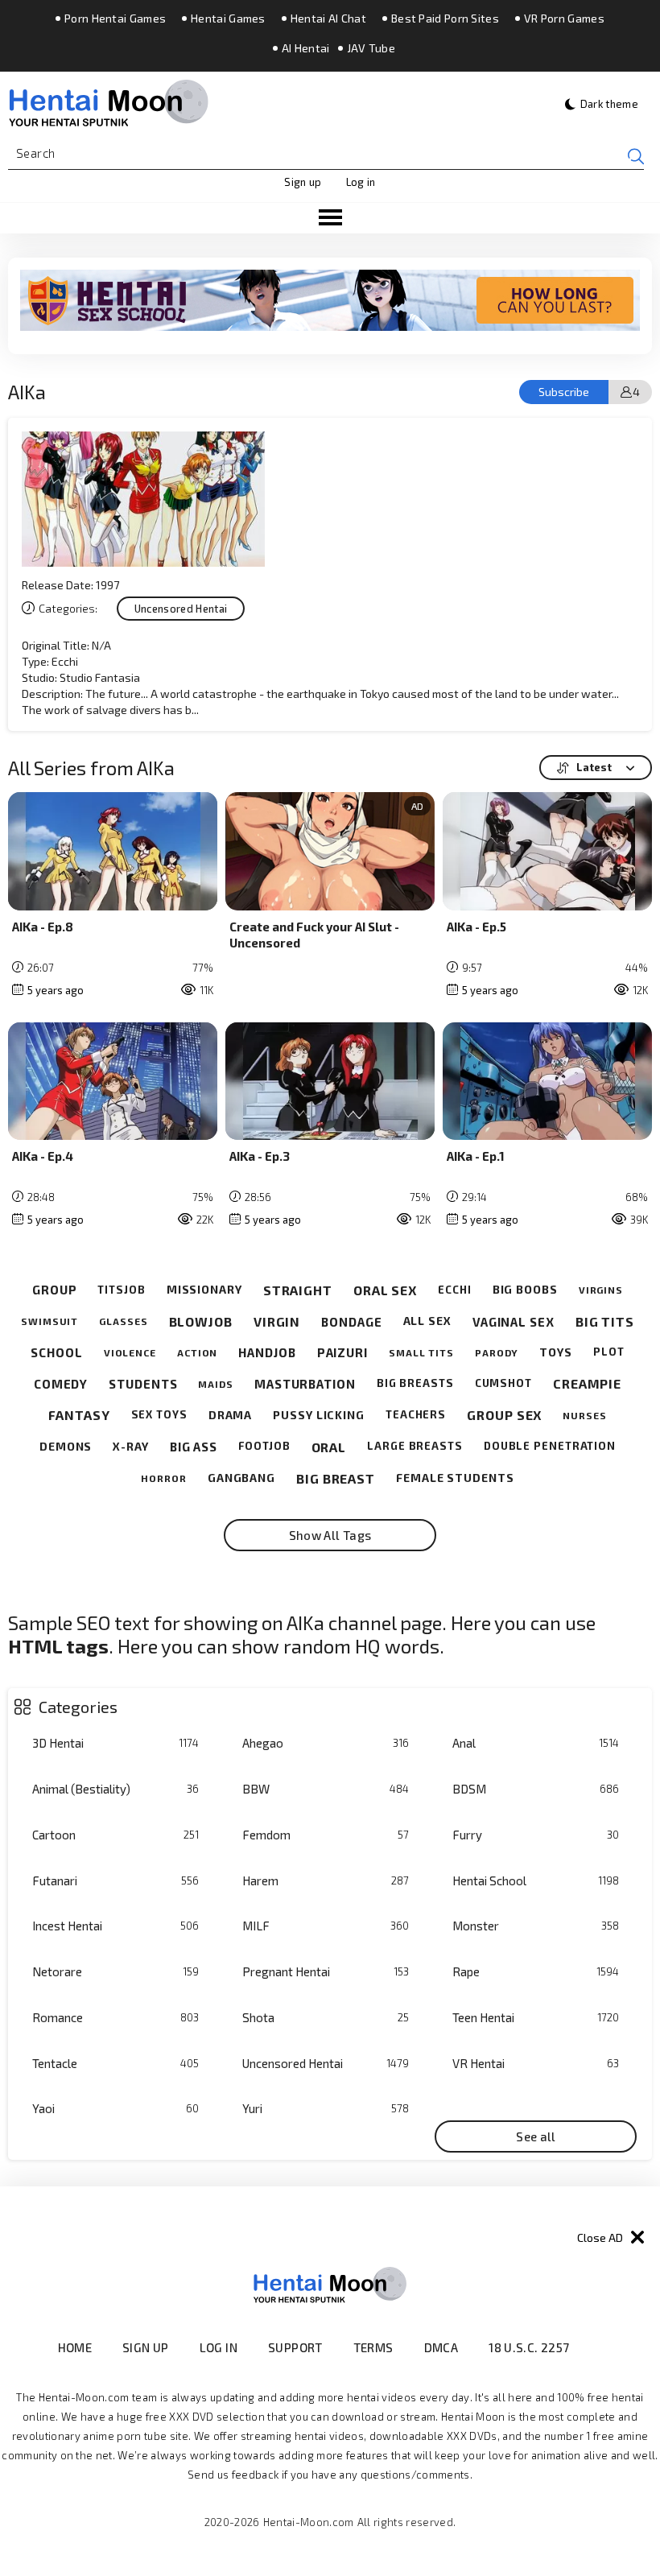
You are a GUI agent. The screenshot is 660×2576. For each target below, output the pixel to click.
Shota (326, 2017)
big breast (336, 1478)
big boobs (525, 1290)
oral (329, 1447)
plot (609, 1352)
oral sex (385, 1290)
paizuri (342, 1352)
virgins (601, 1290)
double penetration (550, 1446)
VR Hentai (536, 2063)
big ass (194, 1447)
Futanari (115, 1880)
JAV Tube (371, 48)
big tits (605, 1321)
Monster (536, 1926)
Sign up (303, 182)
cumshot (503, 1383)
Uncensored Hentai (326, 2063)
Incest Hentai (115, 1926)
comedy (61, 1384)
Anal (536, 1743)
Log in (361, 182)
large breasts (415, 1446)
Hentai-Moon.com (309, 2522)
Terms (373, 2347)
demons (66, 1447)
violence (130, 1352)
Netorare (115, 1971)
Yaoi (115, 2108)
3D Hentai (115, 1743)
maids (216, 1384)
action (197, 1352)
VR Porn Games (564, 19)
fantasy (79, 1415)
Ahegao (326, 1743)
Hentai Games (228, 19)
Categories (78, 1707)
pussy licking (319, 1415)
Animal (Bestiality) (115, 1789)
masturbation (305, 1384)
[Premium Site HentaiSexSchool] (330, 300)
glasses (123, 1321)
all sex (427, 1321)
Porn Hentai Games (115, 19)
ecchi (455, 1290)
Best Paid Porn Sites (445, 19)
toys (556, 1352)
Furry (536, 1835)
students (143, 1384)
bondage (351, 1322)
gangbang (241, 1478)
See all (536, 2136)
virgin (277, 1321)
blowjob (201, 1321)
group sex (504, 1415)
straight (298, 1290)
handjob (267, 1352)
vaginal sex (514, 1322)
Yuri (326, 2108)
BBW (326, 1789)
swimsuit (49, 1321)
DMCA (441, 2347)
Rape (536, 1971)
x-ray (131, 1447)
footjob (264, 1446)
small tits (421, 1352)
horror (163, 1478)
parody (497, 1352)
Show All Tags (330, 1535)
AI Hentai (306, 48)
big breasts (415, 1383)
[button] (330, 218)
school (56, 1352)
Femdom (326, 1835)
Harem (326, 1880)
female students (455, 1478)
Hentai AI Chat (328, 19)
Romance (115, 2017)
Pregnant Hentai (326, 1971)
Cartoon (115, 1835)
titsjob (121, 1290)
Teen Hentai (536, 2017)
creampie (587, 1383)
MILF (326, 1926)
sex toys (159, 1415)
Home (75, 2347)
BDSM (536, 1789)
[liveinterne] (601, 2348)
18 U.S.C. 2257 (529, 2347)
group (55, 1290)
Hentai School (536, 1880)
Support (295, 2347)
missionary (204, 1290)
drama (231, 1415)
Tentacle (115, 2063)
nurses (584, 1415)
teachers (416, 1415)
